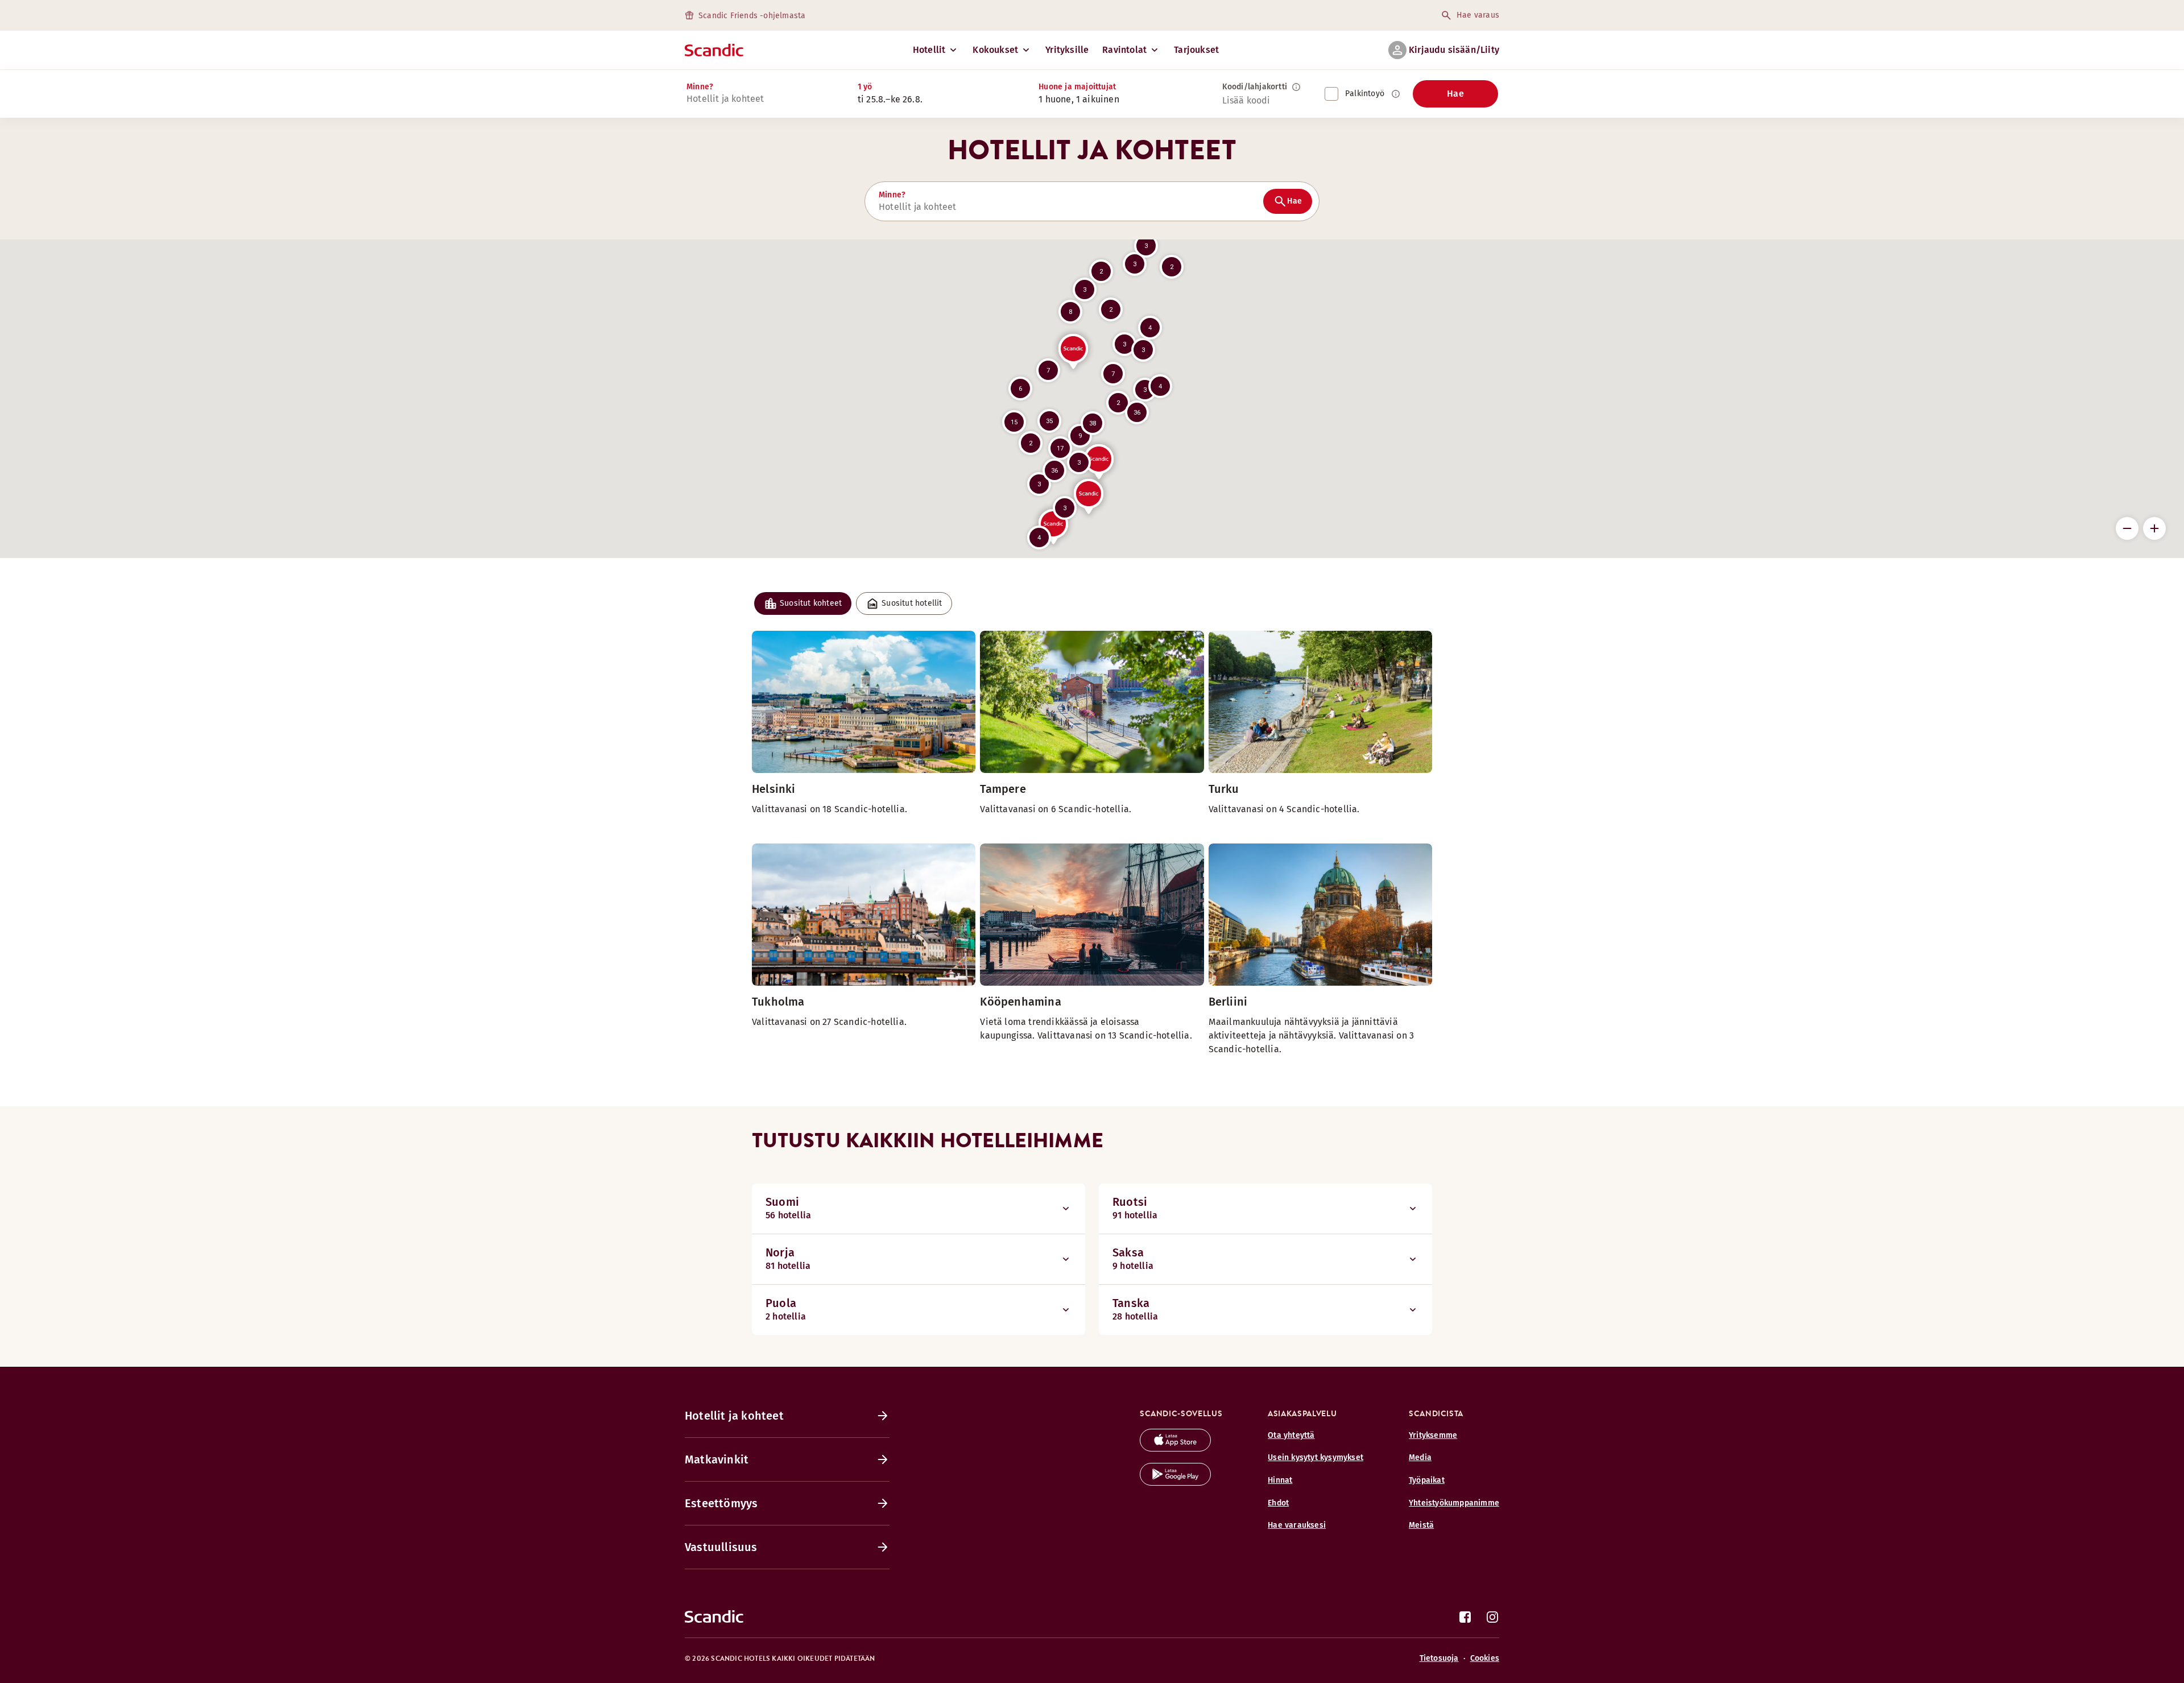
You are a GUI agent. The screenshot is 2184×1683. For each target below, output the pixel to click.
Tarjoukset (1196, 50)
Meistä (1421, 1525)
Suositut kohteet (811, 603)
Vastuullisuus (721, 1547)
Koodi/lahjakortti (1255, 87)
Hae (1455, 94)
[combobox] (760, 99)
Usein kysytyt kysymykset (1316, 1457)
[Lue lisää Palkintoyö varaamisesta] (1396, 94)
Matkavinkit (717, 1459)
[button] (1101, 271)
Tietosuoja (1439, 1658)
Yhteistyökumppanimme (1454, 1503)
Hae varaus (1478, 15)
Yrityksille (1067, 50)
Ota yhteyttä (1291, 1435)
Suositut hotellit (912, 603)
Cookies (1485, 1658)
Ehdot (1278, 1503)
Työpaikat (1427, 1480)
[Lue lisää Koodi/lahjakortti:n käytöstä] (1296, 87)
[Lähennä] (2154, 528)
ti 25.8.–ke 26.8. (890, 99)
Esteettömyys (721, 1503)
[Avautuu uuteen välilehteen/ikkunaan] (1175, 1448)
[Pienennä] (2127, 528)
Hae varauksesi (1297, 1525)
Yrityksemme (1433, 1435)
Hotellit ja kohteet (734, 1416)
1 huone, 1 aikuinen (1079, 99)
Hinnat (1280, 1480)
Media (1420, 1457)
